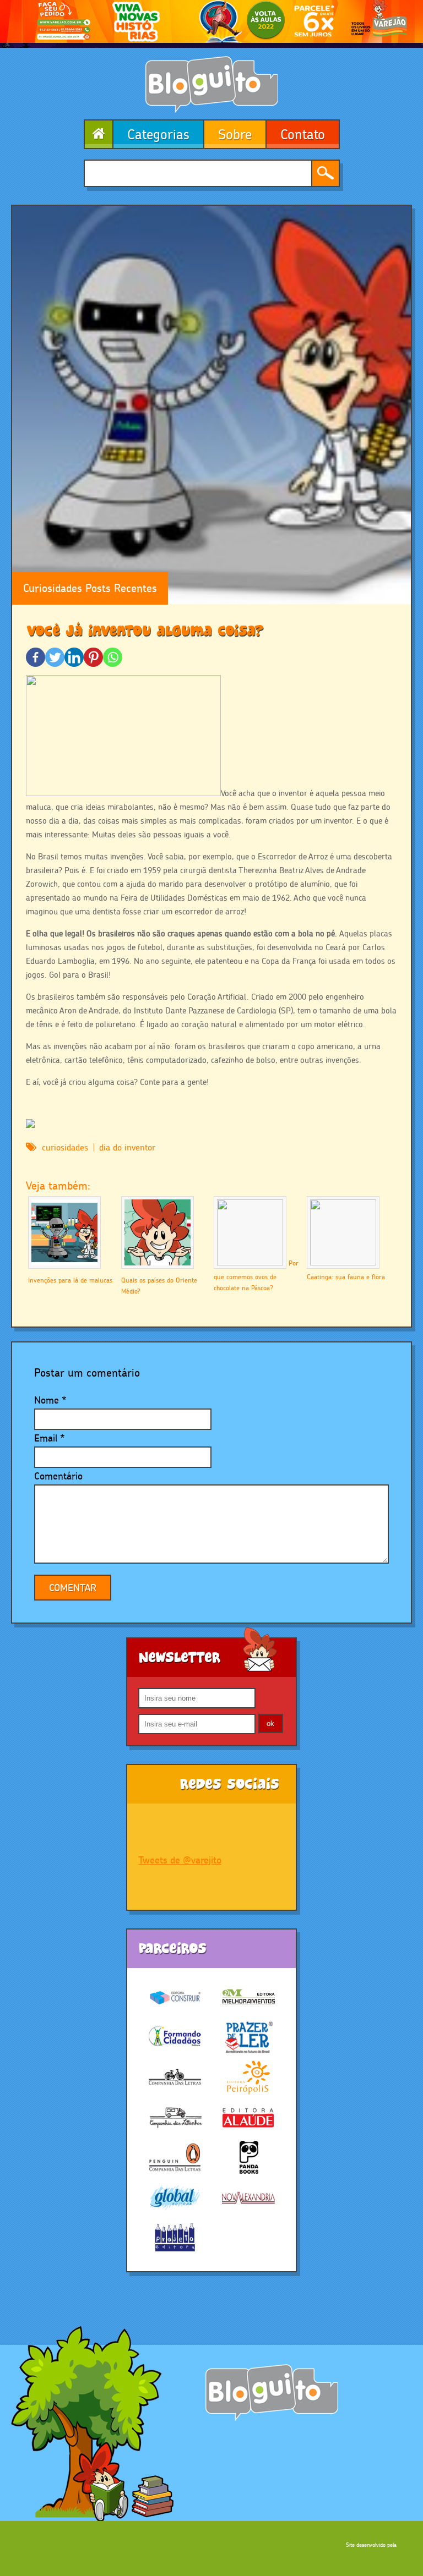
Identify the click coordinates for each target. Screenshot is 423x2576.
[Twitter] (55, 657)
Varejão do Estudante (272, 2393)
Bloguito (211, 84)
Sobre (235, 134)
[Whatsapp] (113, 657)
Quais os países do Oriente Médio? (159, 1286)
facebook (156, 1828)
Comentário (58, 1476)
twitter (193, 1828)
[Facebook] (36, 657)
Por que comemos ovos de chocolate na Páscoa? (256, 1275)
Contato (303, 134)
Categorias (158, 134)
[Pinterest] (93, 657)
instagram (229, 1828)
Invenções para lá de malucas (70, 1280)
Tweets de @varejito (180, 1860)
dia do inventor (127, 1147)
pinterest (265, 1828)
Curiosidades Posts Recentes (90, 588)
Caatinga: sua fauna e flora (346, 1277)
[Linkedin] (74, 657)
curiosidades (65, 1147)
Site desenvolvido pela (371, 2545)
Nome (47, 1400)
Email (46, 1438)
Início (98, 134)
